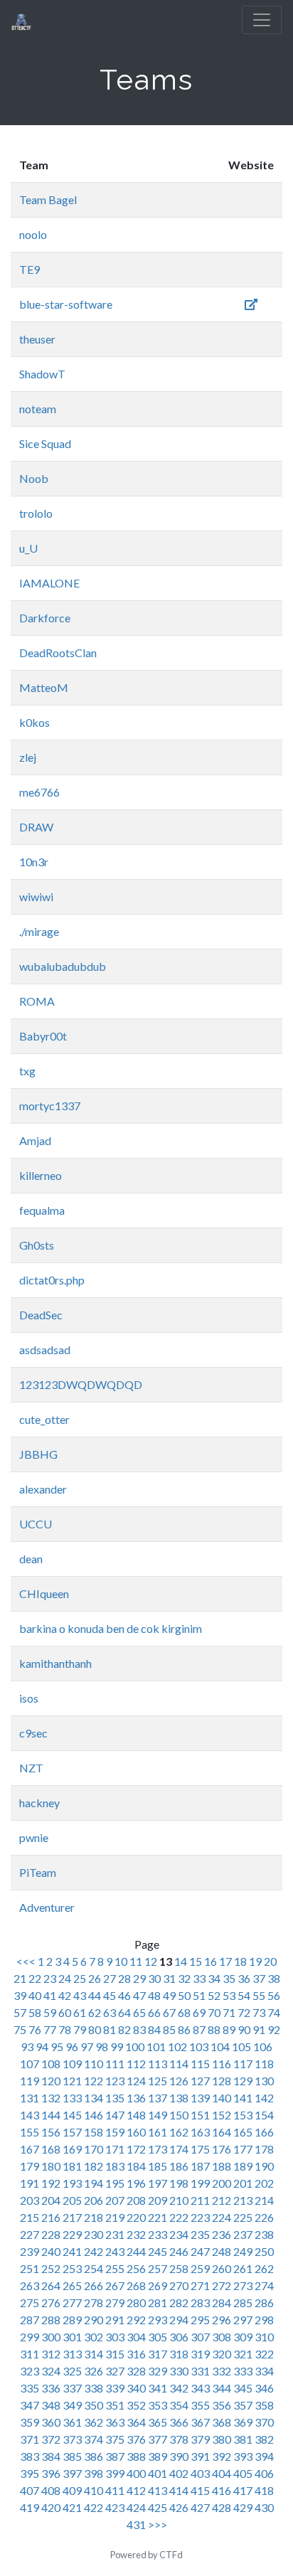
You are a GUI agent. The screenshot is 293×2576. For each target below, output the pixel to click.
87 (199, 2029)
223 (200, 2217)
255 (115, 2268)
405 (243, 2473)
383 (30, 2456)
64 (124, 2012)
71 (229, 2012)
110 (94, 2064)
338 (94, 2388)
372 (51, 2439)
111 (115, 2064)
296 (222, 2320)
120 (51, 2081)
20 (270, 1961)
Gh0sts (37, 1245)
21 (20, 1978)
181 (72, 2166)
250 (264, 2251)
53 (229, 1995)
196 (136, 2183)
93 (27, 2047)
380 (222, 2439)
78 (65, 2029)
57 (20, 2012)
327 (115, 2371)
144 (51, 2115)
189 (243, 2166)
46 (124, 1995)
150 (179, 2115)
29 (139, 1978)
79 (80, 2029)
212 (222, 2200)
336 (51, 2388)
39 (20, 1995)
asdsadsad (45, 1350)
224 (222, 2217)
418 (264, 2490)
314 (94, 2354)
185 (158, 2166)
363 (115, 2422)
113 (158, 2064)
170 (94, 2149)
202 (264, 2183)
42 (65, 1995)
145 (72, 2115)
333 (243, 2371)
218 (94, 2217)
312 (51, 2354)
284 (222, 2303)
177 (243, 2149)
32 (184, 1978)
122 (94, 2081)
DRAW (36, 827)
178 (264, 2149)
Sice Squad (45, 443)
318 (179, 2354)
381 (243, 2439)
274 (264, 2285)
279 (115, 2303)
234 (179, 2234)
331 (200, 2371)
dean (31, 1559)
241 (72, 2251)
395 (30, 2473)
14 (181, 1961)
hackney (39, 1803)
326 (94, 2371)
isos (29, 1698)
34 (214, 1978)
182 (94, 2166)
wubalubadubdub (63, 966)
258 (179, 2268)
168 (51, 2149)
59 (50, 2012)
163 (200, 2132)
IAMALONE (49, 583)
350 (94, 2405)
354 (179, 2405)
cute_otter (44, 1419)
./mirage (39, 931)
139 (200, 2098)
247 (200, 2251)
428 (222, 2507)
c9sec (33, 1733)
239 (30, 2251)
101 (156, 2047)
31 (169, 1978)
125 (158, 2081)
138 (179, 2098)
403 (200, 2473)
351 (115, 2405)
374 (94, 2439)
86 (184, 2029)
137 (158, 2098)
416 (222, 2490)
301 (72, 2337)
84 (154, 2029)
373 (72, 2439)
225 (243, 2217)
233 (158, 2234)
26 (95, 1978)
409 (72, 2490)
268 (136, 2285)
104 (220, 2047)
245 (158, 2251)
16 (211, 1961)
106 (263, 2047)
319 (200, 2354)
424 (136, 2507)
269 (158, 2285)
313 (72, 2354)
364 (136, 2422)
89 (229, 2029)
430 (264, 2507)
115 (200, 2064)
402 (179, 2473)
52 (214, 1995)
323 (30, 2371)
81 (110, 2029)
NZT (31, 1768)
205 (72, 2200)
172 (136, 2149)
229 (72, 2234)
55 (259, 1995)
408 (51, 2490)
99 (117, 2047)
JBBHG (38, 1454)
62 (95, 2012)
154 (264, 2115)
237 (243, 2234)
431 (136, 2524)
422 (94, 2507)
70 (214, 2012)
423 (115, 2507)
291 (115, 2320)
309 (243, 2337)
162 (179, 2132)
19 (255, 1961)
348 (51, 2405)
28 (124, 1978)
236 (222, 2234)
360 (51, 2422)
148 (136, 2115)
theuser (37, 339)
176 (222, 2149)
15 (196, 1961)
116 (222, 2064)
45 (110, 1995)
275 (30, 2303)
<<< (27, 1961)
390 (179, 2456)
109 (72, 2064)
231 (115, 2234)
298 (264, 2320)
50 (184, 1995)
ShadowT (42, 374)
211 (200, 2200)
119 (30, 2081)
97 (87, 2047)
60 (65, 2012)
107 (30, 2064)
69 (199, 2012)
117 (243, 2064)
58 (35, 2012)
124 (136, 2081)
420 (51, 2507)
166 (264, 2132)
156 (51, 2132)
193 (72, 2183)
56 (274, 1995)
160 (136, 2132)
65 (139, 2012)
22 (35, 1978)
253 (72, 2268)
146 (94, 2115)
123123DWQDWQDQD (81, 1384)
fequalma (42, 1210)
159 (115, 2132)
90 (244, 2029)
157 (72, 2132)
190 (264, 2166)
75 (20, 2029)
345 (243, 2388)
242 (94, 2251)
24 (65, 1978)
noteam (38, 409)
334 (264, 2371)
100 (135, 2047)
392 (222, 2456)
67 (169, 2012)
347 (30, 2405)
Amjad (35, 1140)
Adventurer (47, 1907)
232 (136, 2234)
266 (94, 2285)
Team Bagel (48, 199)
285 (243, 2303)
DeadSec (41, 1315)
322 (264, 2354)
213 (243, 2200)
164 (222, 2132)
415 (200, 2490)
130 (264, 2081)
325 (72, 2371)
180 (51, 2166)
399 (115, 2473)
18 (240, 1961)
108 (51, 2064)
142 (264, 2098)
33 (199, 1978)
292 (136, 2320)
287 (30, 2320)
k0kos (34, 722)
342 (179, 2388)
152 (222, 2115)
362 (94, 2422)
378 (179, 2439)
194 (94, 2183)
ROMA (37, 1001)
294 (179, 2320)
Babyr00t (43, 1036)
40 (35, 1995)
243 (115, 2251)
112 (136, 2064)
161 (158, 2132)
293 (158, 2320)
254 (94, 2268)
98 (102, 2047)
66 (154, 2012)
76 (35, 2029)
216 (51, 2217)
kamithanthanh (55, 1663)
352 (136, 2405)
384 (51, 2456)
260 (222, 2268)
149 (158, 2115)
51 (199, 1995)
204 (51, 2200)
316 (136, 2354)
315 (115, 2354)
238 (264, 2234)
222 (179, 2217)
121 (72, 2081)
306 (179, 2337)
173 (158, 2149)
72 (244, 2012)
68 (184, 2012)
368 (222, 2422)
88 (214, 2029)
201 (243, 2183)
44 (95, 1995)
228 (51, 2234)
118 (264, 2064)
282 (179, 2303)
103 (199, 2047)
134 (94, 2098)
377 (158, 2439)
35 (229, 1978)
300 (51, 2337)
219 (115, 2217)
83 (139, 2029)
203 (30, 2200)
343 (200, 2388)
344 (222, 2388)
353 (158, 2405)
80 (95, 2029)
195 (115, 2183)
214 (264, 2200)
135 (115, 2098)
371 (30, 2439)
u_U (28, 548)
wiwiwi (36, 896)
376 (136, 2439)
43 (80, 1995)
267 (115, 2285)
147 (115, 2115)
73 (259, 2012)
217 (72, 2217)
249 (243, 2251)
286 (264, 2303)
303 (115, 2337)
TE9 (30, 269)
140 (222, 2098)
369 (243, 2422)
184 (136, 2166)
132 (51, 2098)
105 (241, 2047)
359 (30, 2422)
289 (72, 2320)
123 (115, 2081)
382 (264, 2439)
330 (179, 2371)
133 (72, 2098)
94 (42, 2047)
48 (154, 1995)
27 (110, 1978)
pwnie (34, 1837)
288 (51, 2320)
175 (200, 2149)
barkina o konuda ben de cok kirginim (111, 1628)
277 (72, 2303)
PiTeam (38, 1872)
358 (264, 2405)
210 (179, 2200)
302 (94, 2337)
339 (115, 2388)
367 (200, 2422)
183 (115, 2166)
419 (30, 2507)
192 (51, 2183)
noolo (33, 234)
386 (94, 2456)
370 (264, 2422)
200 (222, 2183)
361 (72, 2422)
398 (94, 2473)
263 (30, 2285)
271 (200, 2285)
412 (136, 2490)
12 (151, 1961)
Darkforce (45, 618)
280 (136, 2303)
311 (30, 2354)
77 (50, 2029)
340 (136, 2388)
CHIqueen (44, 1593)
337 (72, 2388)
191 (30, 2183)
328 (136, 2371)
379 (200, 2439)
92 (274, 2029)
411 (115, 2490)
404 (222, 2473)
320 (222, 2354)
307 (200, 2337)
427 (200, 2507)
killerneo (41, 1175)
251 (30, 2268)
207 (115, 2200)
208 (136, 2200)
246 (179, 2251)
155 (30, 2132)
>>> (158, 2524)
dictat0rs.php (52, 1280)
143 (30, 2115)
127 (200, 2081)
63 (110, 2012)
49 (169, 1995)
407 (30, 2490)
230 (94, 2234)
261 (243, 2268)
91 (259, 2029)
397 (72, 2473)
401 (158, 2473)
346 (264, 2388)
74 (274, 2012)
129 (243, 2081)
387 (115, 2456)
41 (50, 1995)
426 (179, 2507)
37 (259, 1978)
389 (158, 2456)
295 (200, 2320)
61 (80, 2012)
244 (136, 2251)
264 (51, 2285)
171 (115, 2149)
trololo (36, 513)
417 (243, 2490)
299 (30, 2337)
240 (51, 2251)
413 (158, 2490)
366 (179, 2422)
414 (179, 2490)
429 (243, 2507)
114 (179, 2064)
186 (179, 2166)
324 (51, 2371)
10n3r (34, 862)
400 (136, 2473)
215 (30, 2217)
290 (94, 2320)
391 (200, 2456)
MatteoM (44, 687)
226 (264, 2217)
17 (225, 1961)
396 (51, 2473)
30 (154, 1978)
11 (136, 1961)
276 (51, 2303)
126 (179, 2081)
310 (264, 2337)
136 (136, 2098)
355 (200, 2405)
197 (158, 2183)
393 (243, 2456)
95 (57, 2047)
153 (243, 2115)
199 (200, 2183)
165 (243, 2132)
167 (30, 2149)
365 (158, 2422)
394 (264, 2456)
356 (222, 2405)
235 (200, 2234)
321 (243, 2354)
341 (158, 2388)
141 (243, 2098)
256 (136, 2268)
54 (244, 1995)
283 (200, 2303)
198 (179, 2183)
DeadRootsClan (58, 653)
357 (243, 2405)
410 (94, 2490)
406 (264, 2473)
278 (94, 2303)
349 (72, 2405)
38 (274, 1978)
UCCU (36, 1524)
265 (72, 2285)
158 (94, 2132)
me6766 (39, 792)
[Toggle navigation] (262, 20)
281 (158, 2303)
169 (72, 2149)
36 (244, 1978)
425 (158, 2507)
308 (222, 2337)
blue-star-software (66, 304)
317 (158, 2354)
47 (139, 1995)
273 (243, 2285)
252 (51, 2268)
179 (30, 2166)
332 (222, 2371)
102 (177, 2047)
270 (179, 2285)
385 (72, 2456)
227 (30, 2234)
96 (72, 2047)
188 (222, 2166)
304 (136, 2337)
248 (222, 2251)
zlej (28, 757)
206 (94, 2200)
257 (158, 2268)
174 (179, 2149)
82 (124, 2029)
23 (50, 1978)
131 (30, 2098)
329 (158, 2371)
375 (115, 2439)
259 (200, 2268)
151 (200, 2115)
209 (158, 2200)
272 (222, 2285)
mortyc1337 (50, 1106)
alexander (43, 1489)
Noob (34, 478)
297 (243, 2320)
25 (80, 1978)
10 (121, 1961)
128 (222, 2081)
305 (158, 2337)
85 (169, 2029)
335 (30, 2388)
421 (72, 2507)
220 (136, 2217)
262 (264, 2268)
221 (158, 2217)
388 (136, 2456)
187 (200, 2166)
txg (27, 1071)
